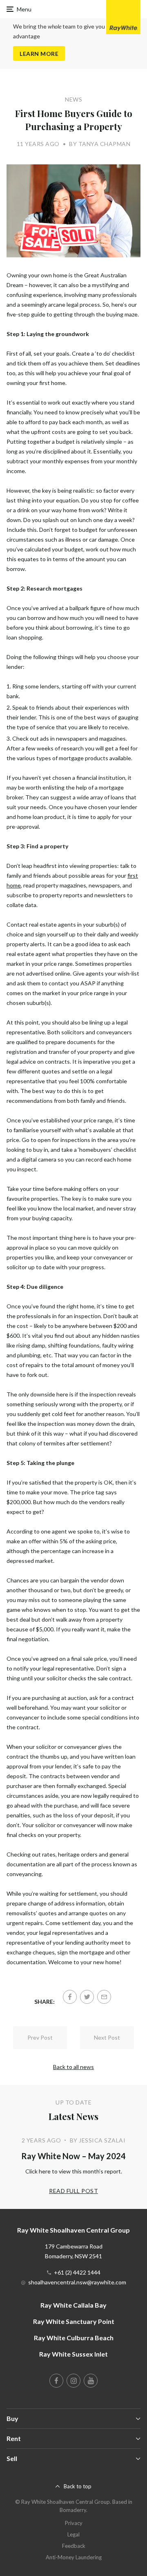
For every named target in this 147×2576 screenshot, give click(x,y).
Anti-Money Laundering (74, 2557)
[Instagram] (73, 2381)
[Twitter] (87, 1997)
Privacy (74, 2523)
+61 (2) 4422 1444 (77, 2272)
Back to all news (73, 2067)
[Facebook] (70, 1997)
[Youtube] (91, 2381)
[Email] (104, 1997)
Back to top (78, 2486)
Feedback (74, 2546)
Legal (73, 2534)
